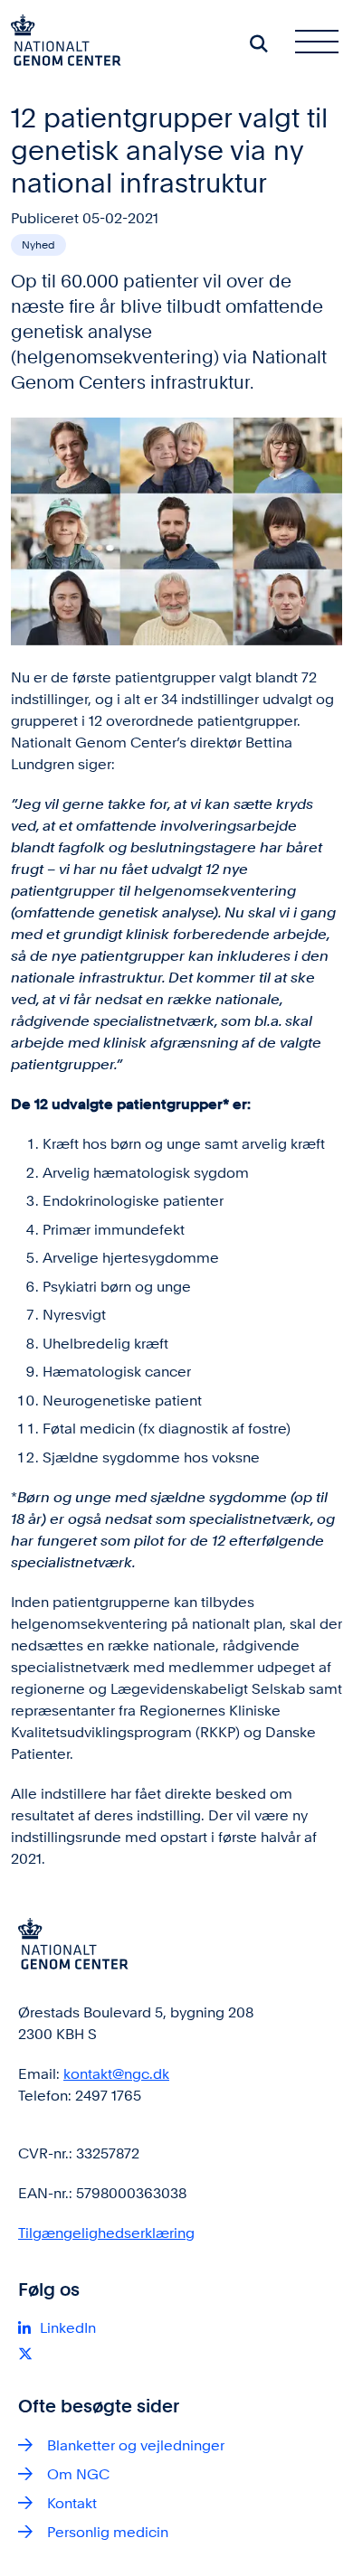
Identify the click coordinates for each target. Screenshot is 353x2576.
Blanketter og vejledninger (136, 2445)
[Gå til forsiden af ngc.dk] (61, 43)
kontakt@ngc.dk (116, 2074)
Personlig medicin (108, 2532)
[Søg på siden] (259, 43)
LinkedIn (68, 2328)
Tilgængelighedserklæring (106, 2233)
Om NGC (78, 2474)
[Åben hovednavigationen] (324, 43)
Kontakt (72, 2503)
